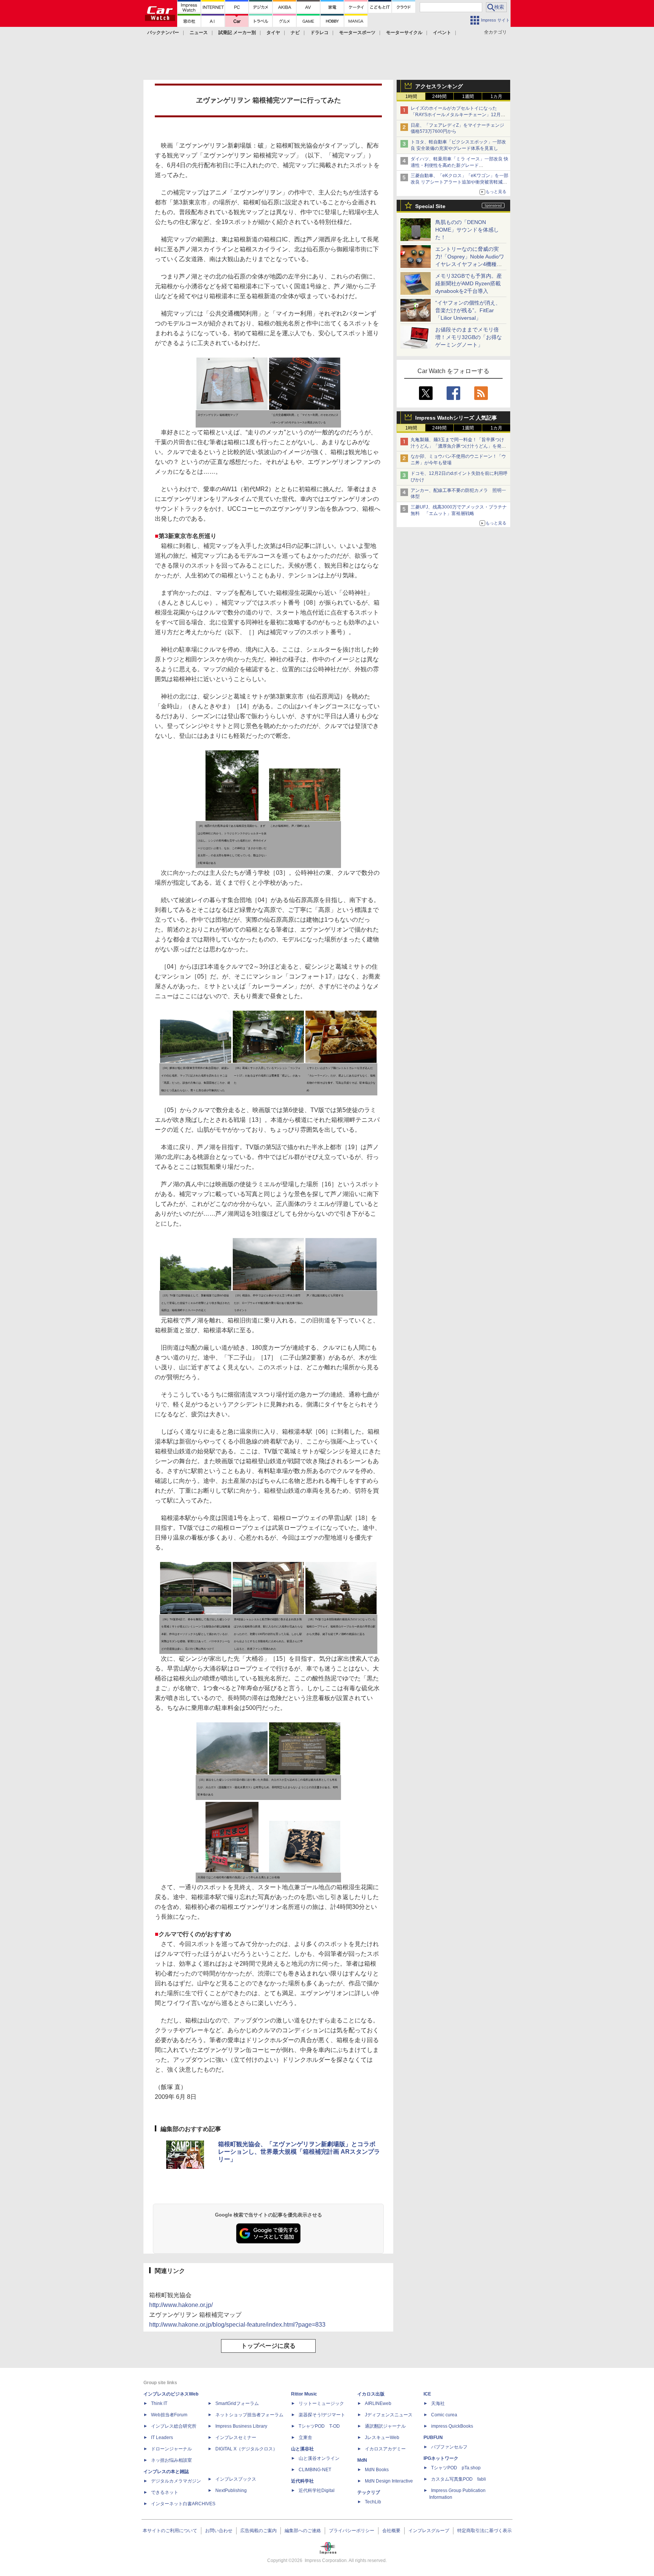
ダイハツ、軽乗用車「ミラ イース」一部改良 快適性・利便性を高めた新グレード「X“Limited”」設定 (459, 165)
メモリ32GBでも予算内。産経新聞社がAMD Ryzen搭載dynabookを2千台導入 (469, 283)
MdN (362, 2460)
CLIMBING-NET (315, 2470)
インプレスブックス (236, 2479)
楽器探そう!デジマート (322, 2415)
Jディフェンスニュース (389, 2415)
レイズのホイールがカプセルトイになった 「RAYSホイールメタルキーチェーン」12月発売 (458, 115)
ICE (427, 2394)
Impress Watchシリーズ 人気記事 (456, 418)
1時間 (411, 96)
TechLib (373, 2502)
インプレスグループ (429, 2531)
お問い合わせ (219, 2531)
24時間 (439, 96)
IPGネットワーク (441, 2458)
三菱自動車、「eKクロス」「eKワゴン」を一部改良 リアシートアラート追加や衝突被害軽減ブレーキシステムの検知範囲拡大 (459, 182)
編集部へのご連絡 (303, 2531)
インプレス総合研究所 (174, 2426)
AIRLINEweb (378, 2403)
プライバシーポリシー (352, 2531)
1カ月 (496, 96)
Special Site (430, 206)
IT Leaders (162, 2438)
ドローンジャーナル (171, 2449)
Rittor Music (304, 2394)
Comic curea (444, 2415)
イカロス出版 (371, 2394)
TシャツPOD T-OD (319, 2426)
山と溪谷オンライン (319, 2458)
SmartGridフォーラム (237, 2403)
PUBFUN (433, 2438)
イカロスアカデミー (385, 2449)
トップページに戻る (268, 2346)
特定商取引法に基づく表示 (484, 2531)
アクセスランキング (439, 86)
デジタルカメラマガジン (176, 2481)
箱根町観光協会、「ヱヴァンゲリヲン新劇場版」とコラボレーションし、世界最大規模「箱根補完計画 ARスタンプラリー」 (299, 2152)
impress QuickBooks (452, 2426)
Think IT (159, 2403)
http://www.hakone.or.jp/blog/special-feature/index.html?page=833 (237, 2325)
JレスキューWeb (382, 2438)
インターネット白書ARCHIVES (183, 2504)
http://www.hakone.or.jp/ (181, 2305)
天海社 (438, 2403)
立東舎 (305, 2438)
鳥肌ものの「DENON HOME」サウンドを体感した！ (467, 230)
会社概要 (391, 2531)
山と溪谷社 (302, 2449)
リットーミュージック (321, 2403)
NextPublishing (231, 2490)
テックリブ (369, 2492)
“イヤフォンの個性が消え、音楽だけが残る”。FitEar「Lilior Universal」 (468, 310)
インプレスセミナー (236, 2438)
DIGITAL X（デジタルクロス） (246, 2449)
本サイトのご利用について (170, 2531)
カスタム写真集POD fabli (459, 2479)
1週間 (468, 96)
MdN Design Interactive (389, 2481)
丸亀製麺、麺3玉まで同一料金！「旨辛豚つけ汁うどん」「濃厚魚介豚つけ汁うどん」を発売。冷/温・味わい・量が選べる (457, 446)
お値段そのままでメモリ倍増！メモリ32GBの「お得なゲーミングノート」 (469, 337)
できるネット (165, 2492)
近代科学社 (302, 2481)
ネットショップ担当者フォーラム (249, 2415)
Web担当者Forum (169, 2415)
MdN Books (377, 2470)
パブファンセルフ (449, 2447)
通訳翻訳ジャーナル (385, 2426)
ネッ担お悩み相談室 (171, 2460)
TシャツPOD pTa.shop (456, 2468)
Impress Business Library (241, 2426)
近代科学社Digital (317, 2490)
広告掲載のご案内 (258, 2531)
